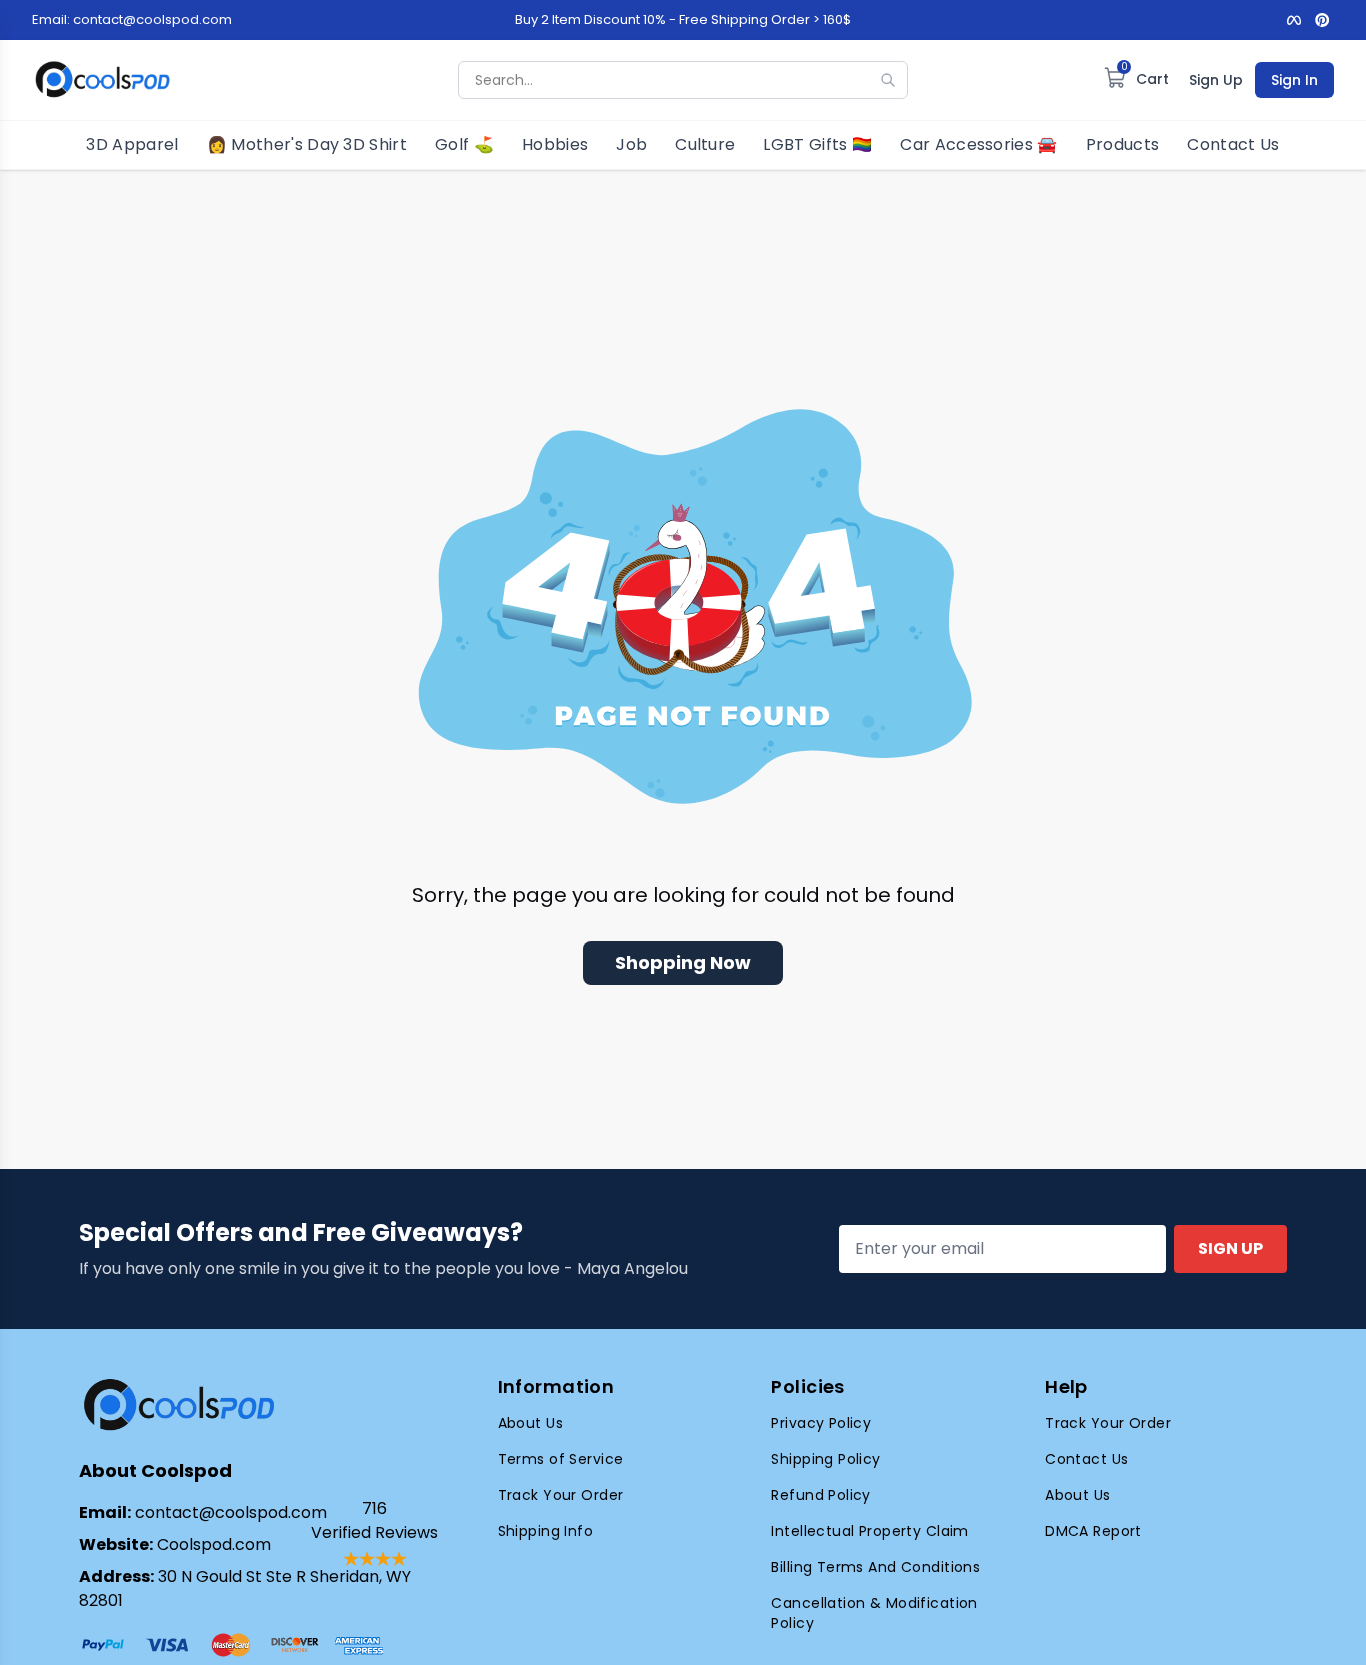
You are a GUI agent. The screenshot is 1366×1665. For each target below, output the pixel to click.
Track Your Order (561, 1495)
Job (631, 144)
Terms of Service (561, 1459)
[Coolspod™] (179, 1405)
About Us (530, 1423)
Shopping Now (683, 962)
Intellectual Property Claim (869, 1531)
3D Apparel (132, 144)
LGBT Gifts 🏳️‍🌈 (817, 144)
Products (1123, 144)
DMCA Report (1093, 1531)
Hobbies (555, 144)
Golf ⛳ (464, 144)
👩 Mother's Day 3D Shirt (307, 144)
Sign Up (1216, 80)
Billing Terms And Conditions (875, 1567)
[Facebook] (1294, 20)
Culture (705, 144)
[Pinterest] (1322, 20)
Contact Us (1233, 144)
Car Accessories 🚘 (978, 144)
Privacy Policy (821, 1423)
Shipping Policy (825, 1459)
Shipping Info (545, 1531)
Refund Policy (820, 1495)
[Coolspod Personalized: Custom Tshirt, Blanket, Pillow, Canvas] (102, 80)
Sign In (1294, 80)
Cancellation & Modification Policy (874, 1613)
